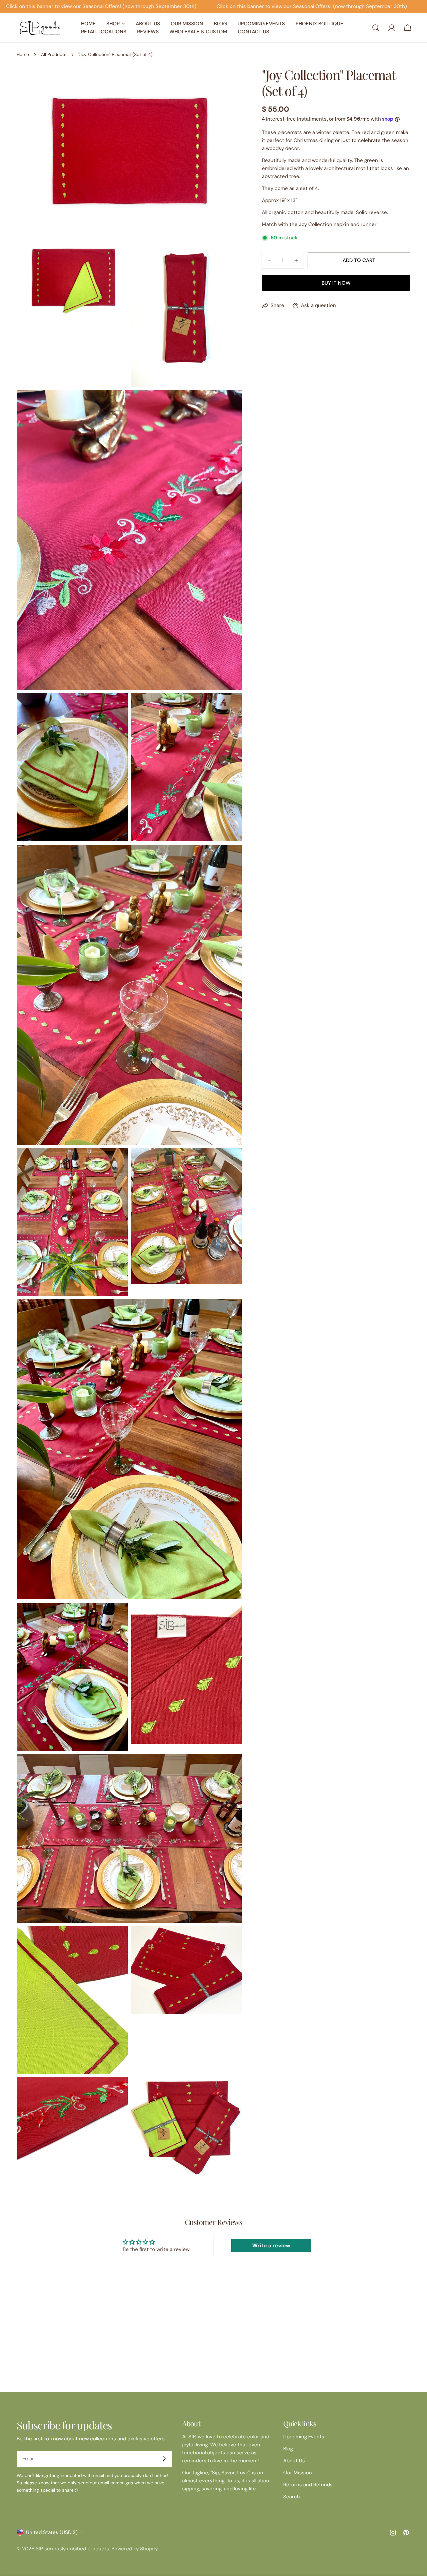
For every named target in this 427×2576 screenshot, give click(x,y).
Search (292, 2497)
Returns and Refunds (308, 2485)
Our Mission (298, 2473)
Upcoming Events (304, 2437)
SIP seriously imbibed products (72, 2549)
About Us (294, 2461)
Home (23, 54)
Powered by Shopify (135, 2549)
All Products (54, 54)
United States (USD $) (52, 2532)
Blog (288, 2449)
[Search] (376, 28)
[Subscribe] (164, 2459)
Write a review (271, 2245)
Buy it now (336, 283)
